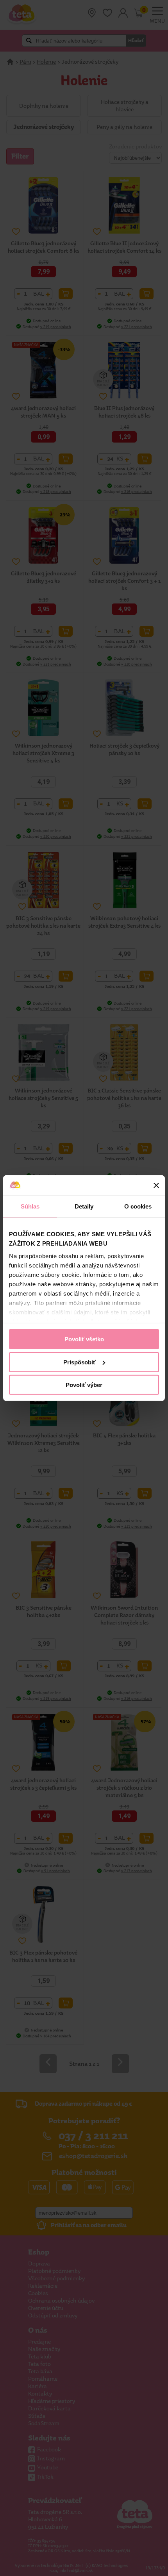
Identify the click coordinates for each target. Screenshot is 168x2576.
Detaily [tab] (84, 1206)
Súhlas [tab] (30, 1206)
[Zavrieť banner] (156, 1185)
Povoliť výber (84, 1385)
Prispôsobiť (80, 1362)
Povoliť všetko (84, 1339)
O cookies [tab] (138, 1206)
